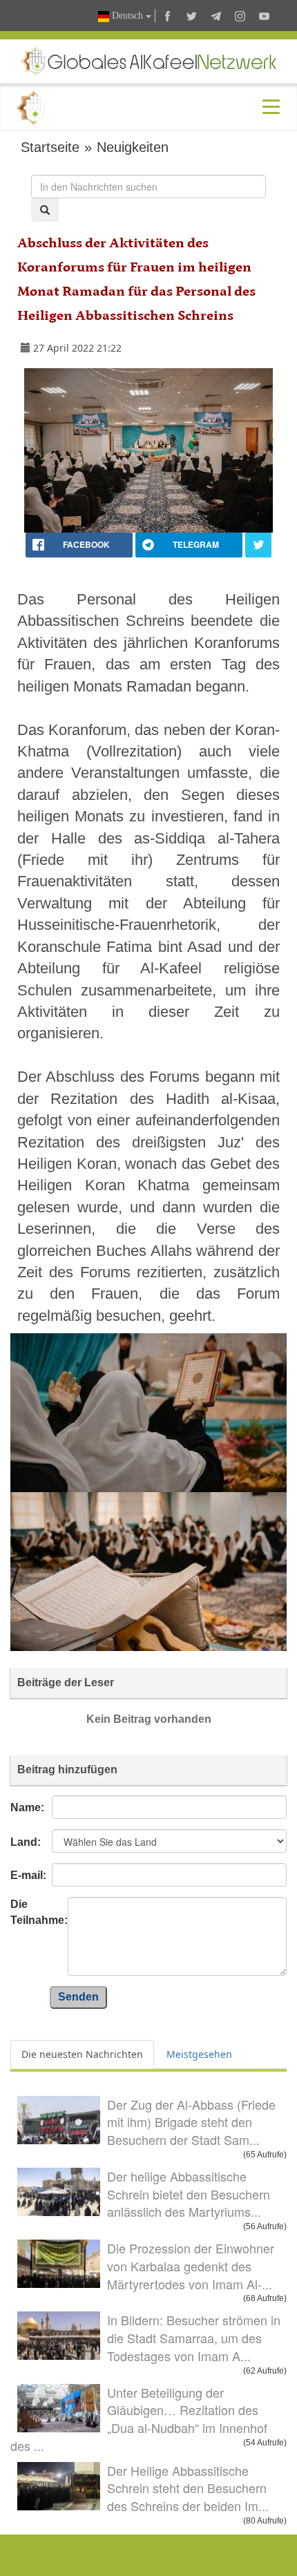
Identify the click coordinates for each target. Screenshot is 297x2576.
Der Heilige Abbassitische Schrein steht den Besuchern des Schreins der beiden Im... (188, 2488)
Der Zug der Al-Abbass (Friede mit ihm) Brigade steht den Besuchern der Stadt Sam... (191, 2122)
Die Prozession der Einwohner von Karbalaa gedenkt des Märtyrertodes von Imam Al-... (191, 2265)
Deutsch (127, 16)
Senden (78, 1997)
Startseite (50, 147)
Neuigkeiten (133, 147)
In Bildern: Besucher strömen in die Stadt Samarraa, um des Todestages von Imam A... (194, 2337)
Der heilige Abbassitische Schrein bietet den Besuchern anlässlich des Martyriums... (189, 2194)
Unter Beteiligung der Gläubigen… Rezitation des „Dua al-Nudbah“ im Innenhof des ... (139, 2419)
